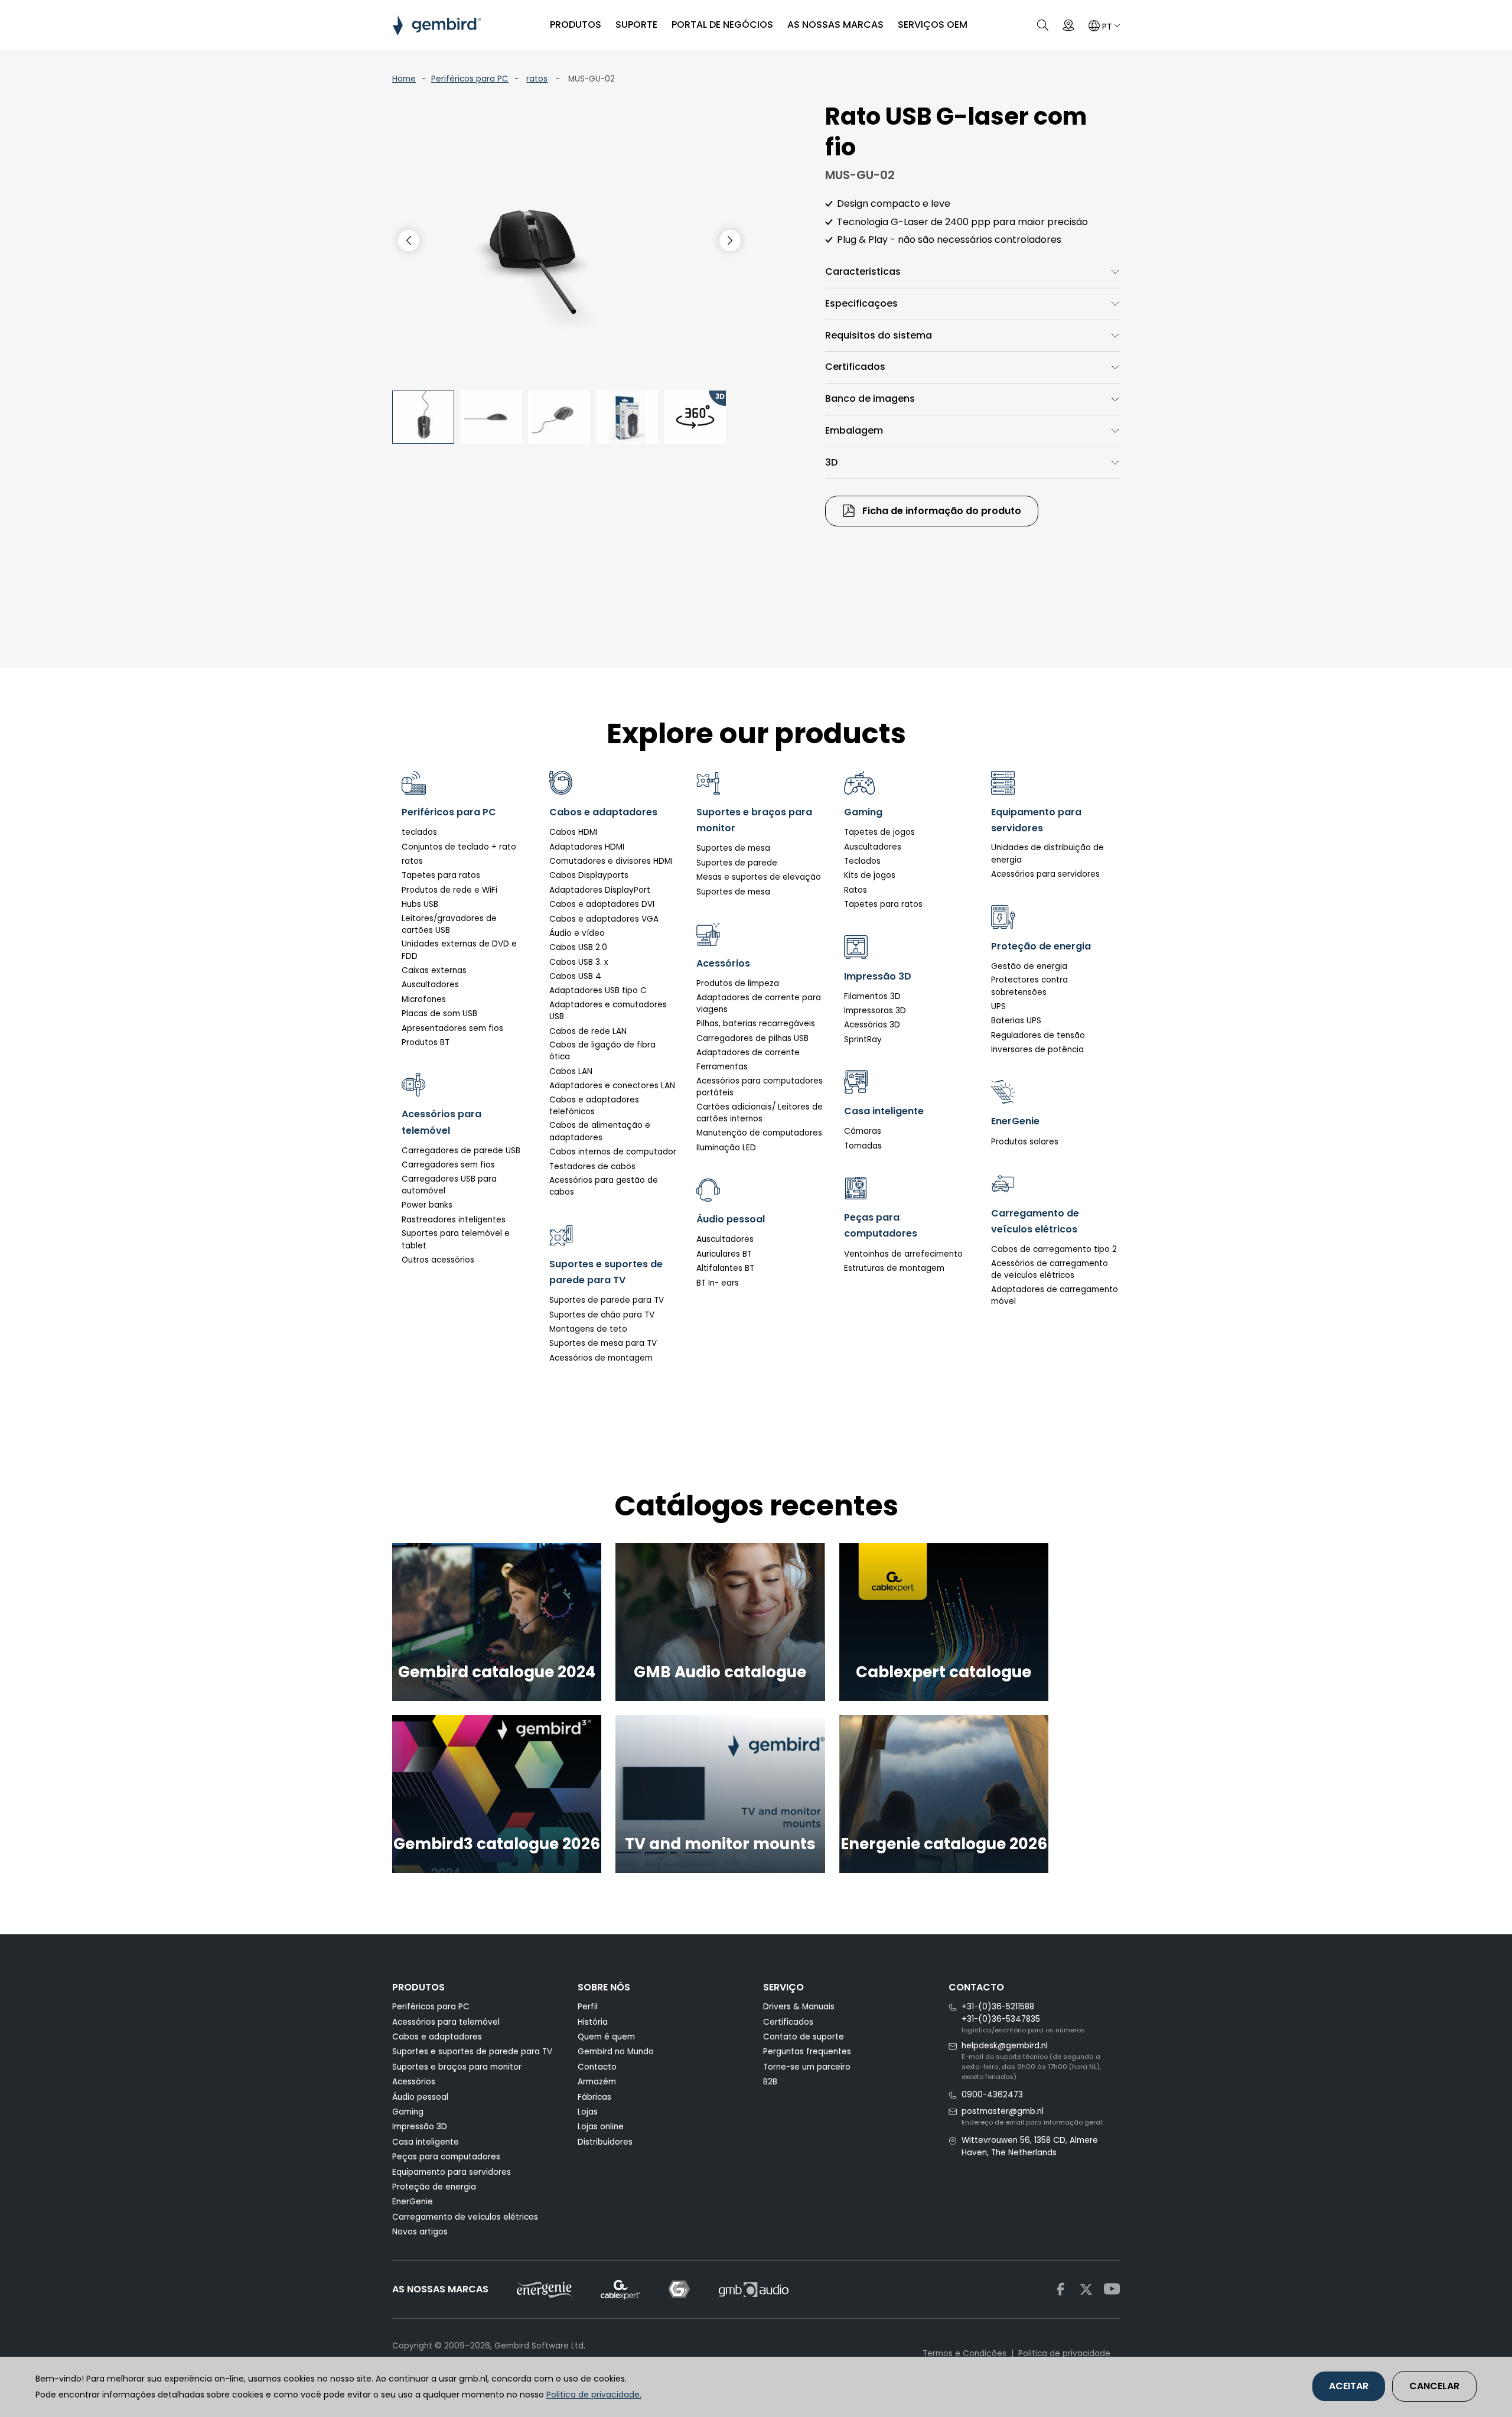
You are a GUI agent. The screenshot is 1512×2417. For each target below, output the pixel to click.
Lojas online (601, 2127)
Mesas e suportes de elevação (759, 877)
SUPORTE (636, 25)
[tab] (972, 272)
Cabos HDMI (573, 832)
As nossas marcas (835, 25)
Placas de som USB (439, 1014)
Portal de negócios (722, 25)
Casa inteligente (426, 2142)
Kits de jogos (870, 875)
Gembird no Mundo (616, 2052)
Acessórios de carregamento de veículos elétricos (1050, 1269)
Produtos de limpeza (738, 983)
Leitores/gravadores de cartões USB (449, 924)
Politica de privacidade (1064, 2353)
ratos (537, 79)
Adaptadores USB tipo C (598, 990)
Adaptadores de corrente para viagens (759, 1003)
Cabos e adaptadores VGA (604, 919)
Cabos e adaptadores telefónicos (594, 1106)
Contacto (597, 2067)
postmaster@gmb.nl (1003, 2111)
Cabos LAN (571, 1071)
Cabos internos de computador (613, 1152)
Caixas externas (434, 970)
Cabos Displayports (589, 875)
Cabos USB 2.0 (578, 947)
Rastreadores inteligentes (454, 1220)
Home (404, 79)
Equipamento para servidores (452, 2172)
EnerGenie (413, 2202)
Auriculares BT (724, 1254)
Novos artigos (420, 2232)
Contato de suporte (804, 2037)
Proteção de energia (434, 2187)
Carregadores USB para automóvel (449, 1185)
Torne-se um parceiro (807, 2067)
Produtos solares (1025, 1142)
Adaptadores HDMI (587, 847)
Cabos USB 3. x (579, 962)
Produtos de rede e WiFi (449, 890)
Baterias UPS (1016, 1021)
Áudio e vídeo (577, 933)
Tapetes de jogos (879, 832)
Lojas (588, 2112)
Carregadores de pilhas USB (752, 1038)
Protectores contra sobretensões (1029, 986)
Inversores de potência (1037, 1050)
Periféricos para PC (470, 79)
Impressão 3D (420, 2127)
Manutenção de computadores (759, 1133)
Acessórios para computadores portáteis (760, 1087)
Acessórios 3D (872, 1025)
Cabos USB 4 (575, 976)
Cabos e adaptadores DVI (602, 904)
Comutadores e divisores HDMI (611, 861)
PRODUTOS (576, 25)
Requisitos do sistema (879, 335)
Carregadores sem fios (448, 1165)
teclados (419, 832)
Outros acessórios (438, 1260)
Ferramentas (722, 1067)
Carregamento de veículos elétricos (465, 2217)
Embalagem (854, 430)
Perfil (588, 2007)
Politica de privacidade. (594, 2395)
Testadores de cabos (592, 1167)
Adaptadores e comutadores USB (608, 1011)
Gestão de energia (1029, 966)
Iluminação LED (726, 1148)
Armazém (597, 2082)
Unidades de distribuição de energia (1047, 853)
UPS (998, 1006)
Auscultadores (430, 985)
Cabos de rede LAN (588, 1031)
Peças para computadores (446, 2157)
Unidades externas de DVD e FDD (459, 950)
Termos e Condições (964, 2353)
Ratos (856, 890)
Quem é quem (606, 2037)
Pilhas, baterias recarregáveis (756, 1024)
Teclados (862, 861)
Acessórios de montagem (601, 1358)
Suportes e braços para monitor (457, 2067)
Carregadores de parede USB (461, 1151)
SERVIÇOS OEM (933, 25)
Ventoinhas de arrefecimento (903, 1254)
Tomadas (863, 1146)
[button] (730, 240)
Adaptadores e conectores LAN (612, 1086)
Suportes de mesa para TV (603, 1343)
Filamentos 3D (872, 996)
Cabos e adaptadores (437, 2037)
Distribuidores (605, 2142)
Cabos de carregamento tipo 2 (1054, 1249)
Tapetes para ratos (441, 875)
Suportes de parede (737, 863)
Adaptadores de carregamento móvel (1055, 1295)
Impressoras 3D (875, 1011)
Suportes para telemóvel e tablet (456, 1239)
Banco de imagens (870, 399)
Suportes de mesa (733, 848)
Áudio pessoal (420, 2097)
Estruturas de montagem (894, 1268)
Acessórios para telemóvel (446, 2022)
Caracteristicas (863, 271)
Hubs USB (420, 904)
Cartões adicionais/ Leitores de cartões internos (760, 1113)
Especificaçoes (861, 303)
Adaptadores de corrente (748, 1053)
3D (831, 462)
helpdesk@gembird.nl (1005, 2046)
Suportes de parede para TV (607, 1300)
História (593, 2022)
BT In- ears (718, 1283)
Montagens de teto (588, 1329)
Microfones (424, 999)
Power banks (427, 1205)
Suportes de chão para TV (602, 1315)
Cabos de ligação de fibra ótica (602, 1051)
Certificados (855, 367)
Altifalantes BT (725, 1268)
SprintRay (863, 1040)
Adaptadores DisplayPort (600, 890)
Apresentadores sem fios (452, 1028)
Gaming (408, 2112)
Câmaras (863, 1131)
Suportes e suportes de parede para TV (472, 2052)
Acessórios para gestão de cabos (604, 1186)
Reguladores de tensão (1038, 1035)
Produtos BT (426, 1042)
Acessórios (414, 2082)
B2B (770, 2082)
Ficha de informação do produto (941, 511)
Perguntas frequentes (807, 2052)
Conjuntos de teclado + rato (459, 847)
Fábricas (594, 2097)
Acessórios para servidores (1045, 874)
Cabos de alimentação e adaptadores (600, 1131)
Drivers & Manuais (799, 2007)
